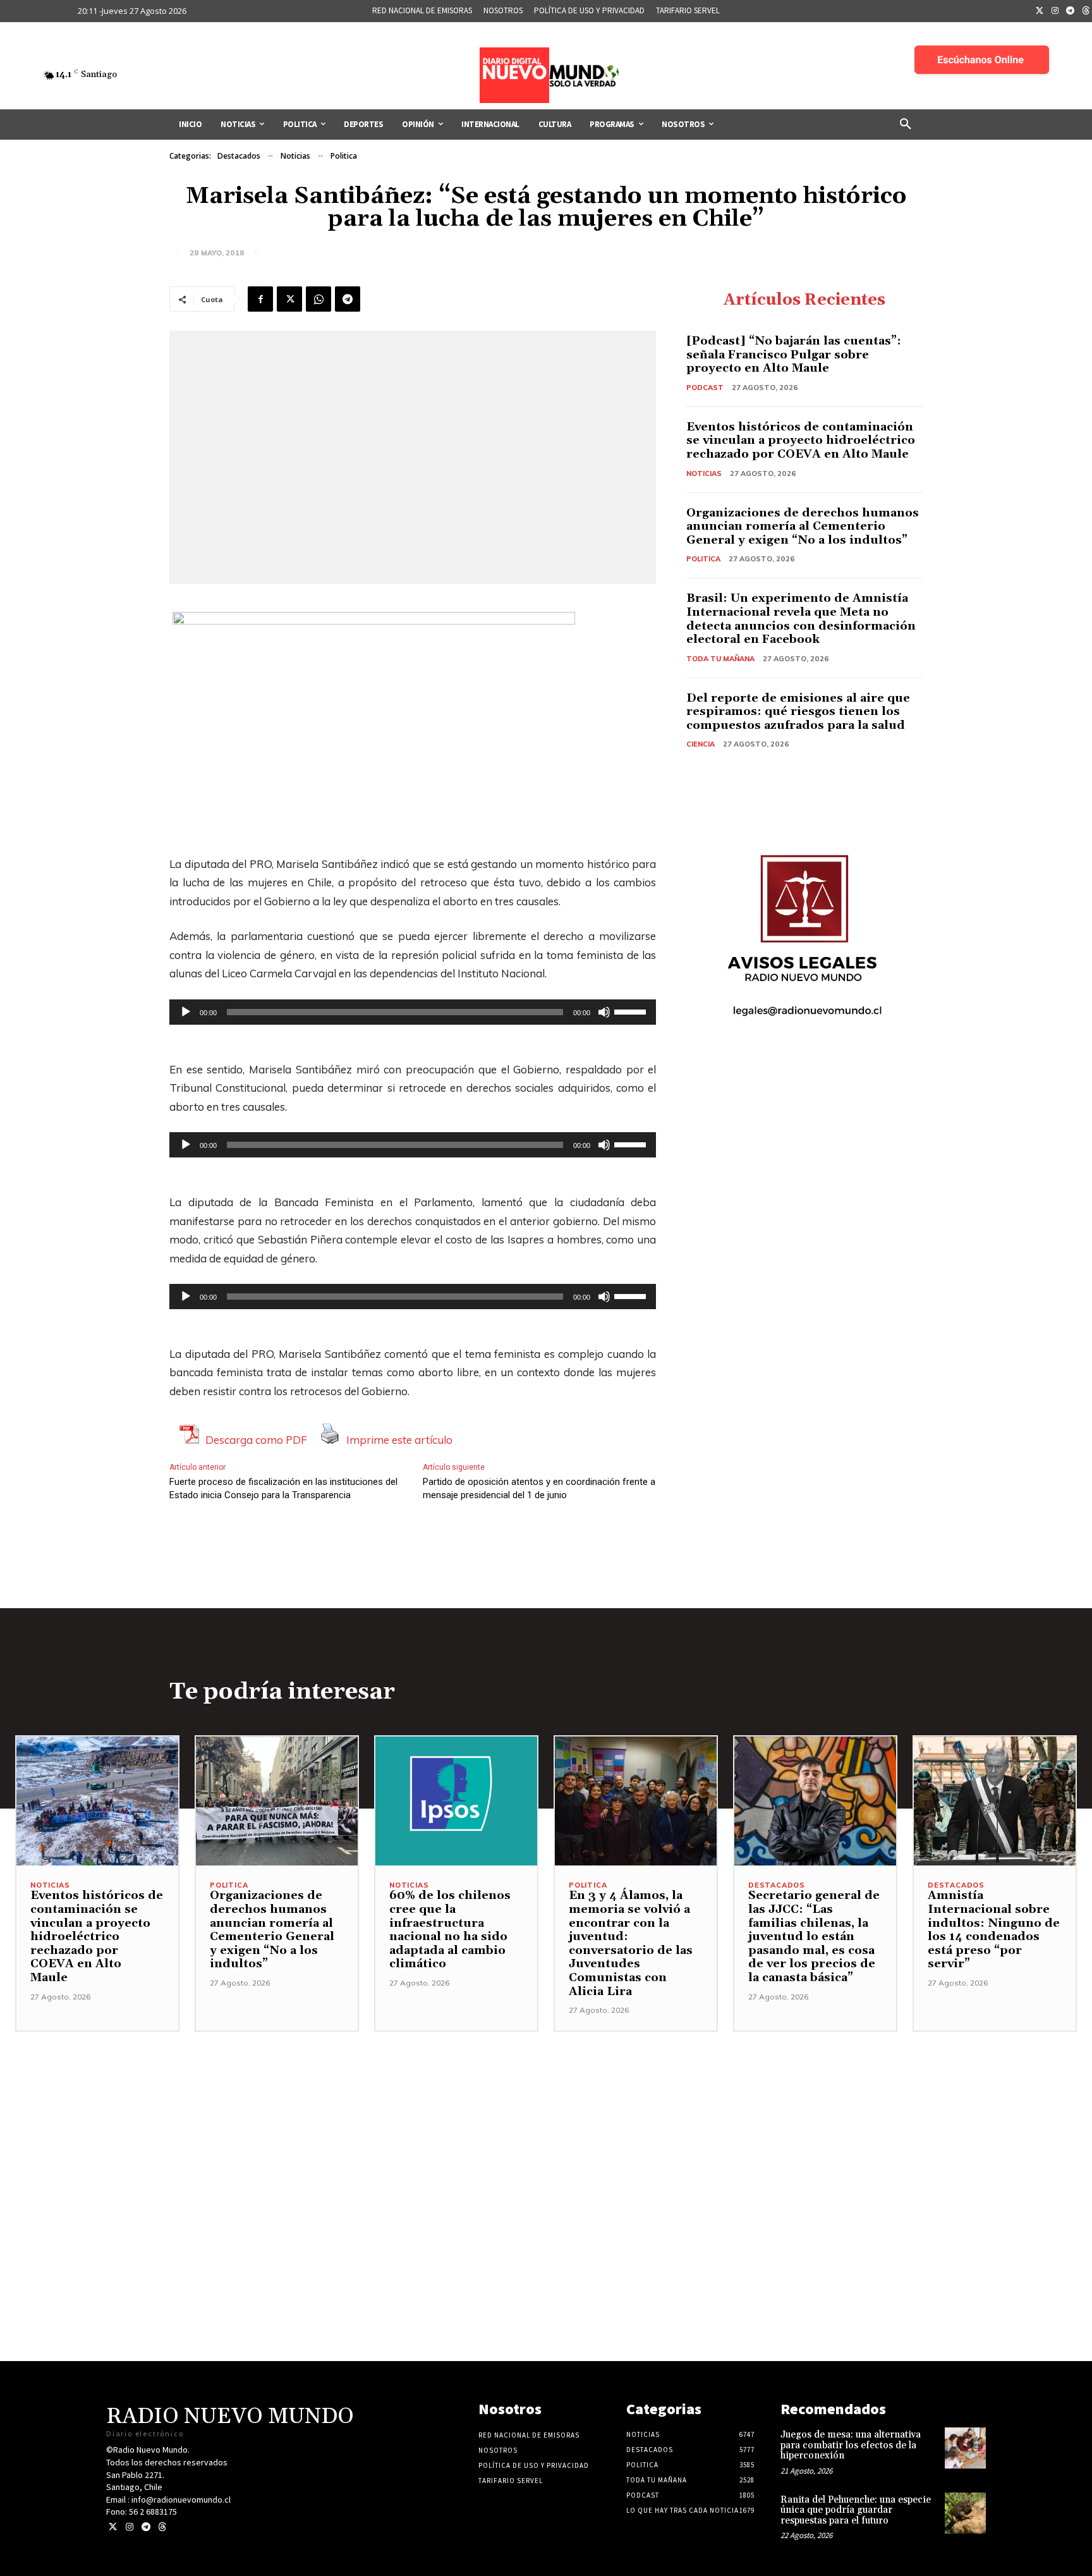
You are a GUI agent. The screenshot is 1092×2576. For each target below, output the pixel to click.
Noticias (295, 156)
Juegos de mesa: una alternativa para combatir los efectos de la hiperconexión (851, 2445)
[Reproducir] (186, 1012)
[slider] (632, 1011)
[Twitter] (1040, 11)
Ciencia (701, 744)
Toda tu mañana (720, 659)
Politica (344, 156)
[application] (413, 1012)
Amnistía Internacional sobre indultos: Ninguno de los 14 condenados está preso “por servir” (994, 1930)
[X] (289, 299)
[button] (906, 125)
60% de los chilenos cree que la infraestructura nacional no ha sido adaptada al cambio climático (450, 1930)
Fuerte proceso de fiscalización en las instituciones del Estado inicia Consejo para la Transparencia (283, 1488)
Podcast (705, 388)
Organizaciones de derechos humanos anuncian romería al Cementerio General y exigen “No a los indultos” (803, 527)
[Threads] (162, 2527)
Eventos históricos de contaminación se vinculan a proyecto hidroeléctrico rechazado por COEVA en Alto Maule (801, 441)
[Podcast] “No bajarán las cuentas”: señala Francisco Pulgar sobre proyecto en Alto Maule (794, 355)
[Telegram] (1071, 11)
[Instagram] (1055, 11)
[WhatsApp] (318, 299)
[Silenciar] (604, 1012)
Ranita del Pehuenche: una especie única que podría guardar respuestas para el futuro (856, 2510)
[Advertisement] (546, 2120)
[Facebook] (260, 299)
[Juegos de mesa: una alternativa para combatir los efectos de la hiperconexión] (965, 2448)
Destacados (239, 156)
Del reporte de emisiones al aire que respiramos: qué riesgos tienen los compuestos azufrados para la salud (798, 712)
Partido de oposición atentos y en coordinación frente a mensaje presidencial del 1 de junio (539, 1488)
